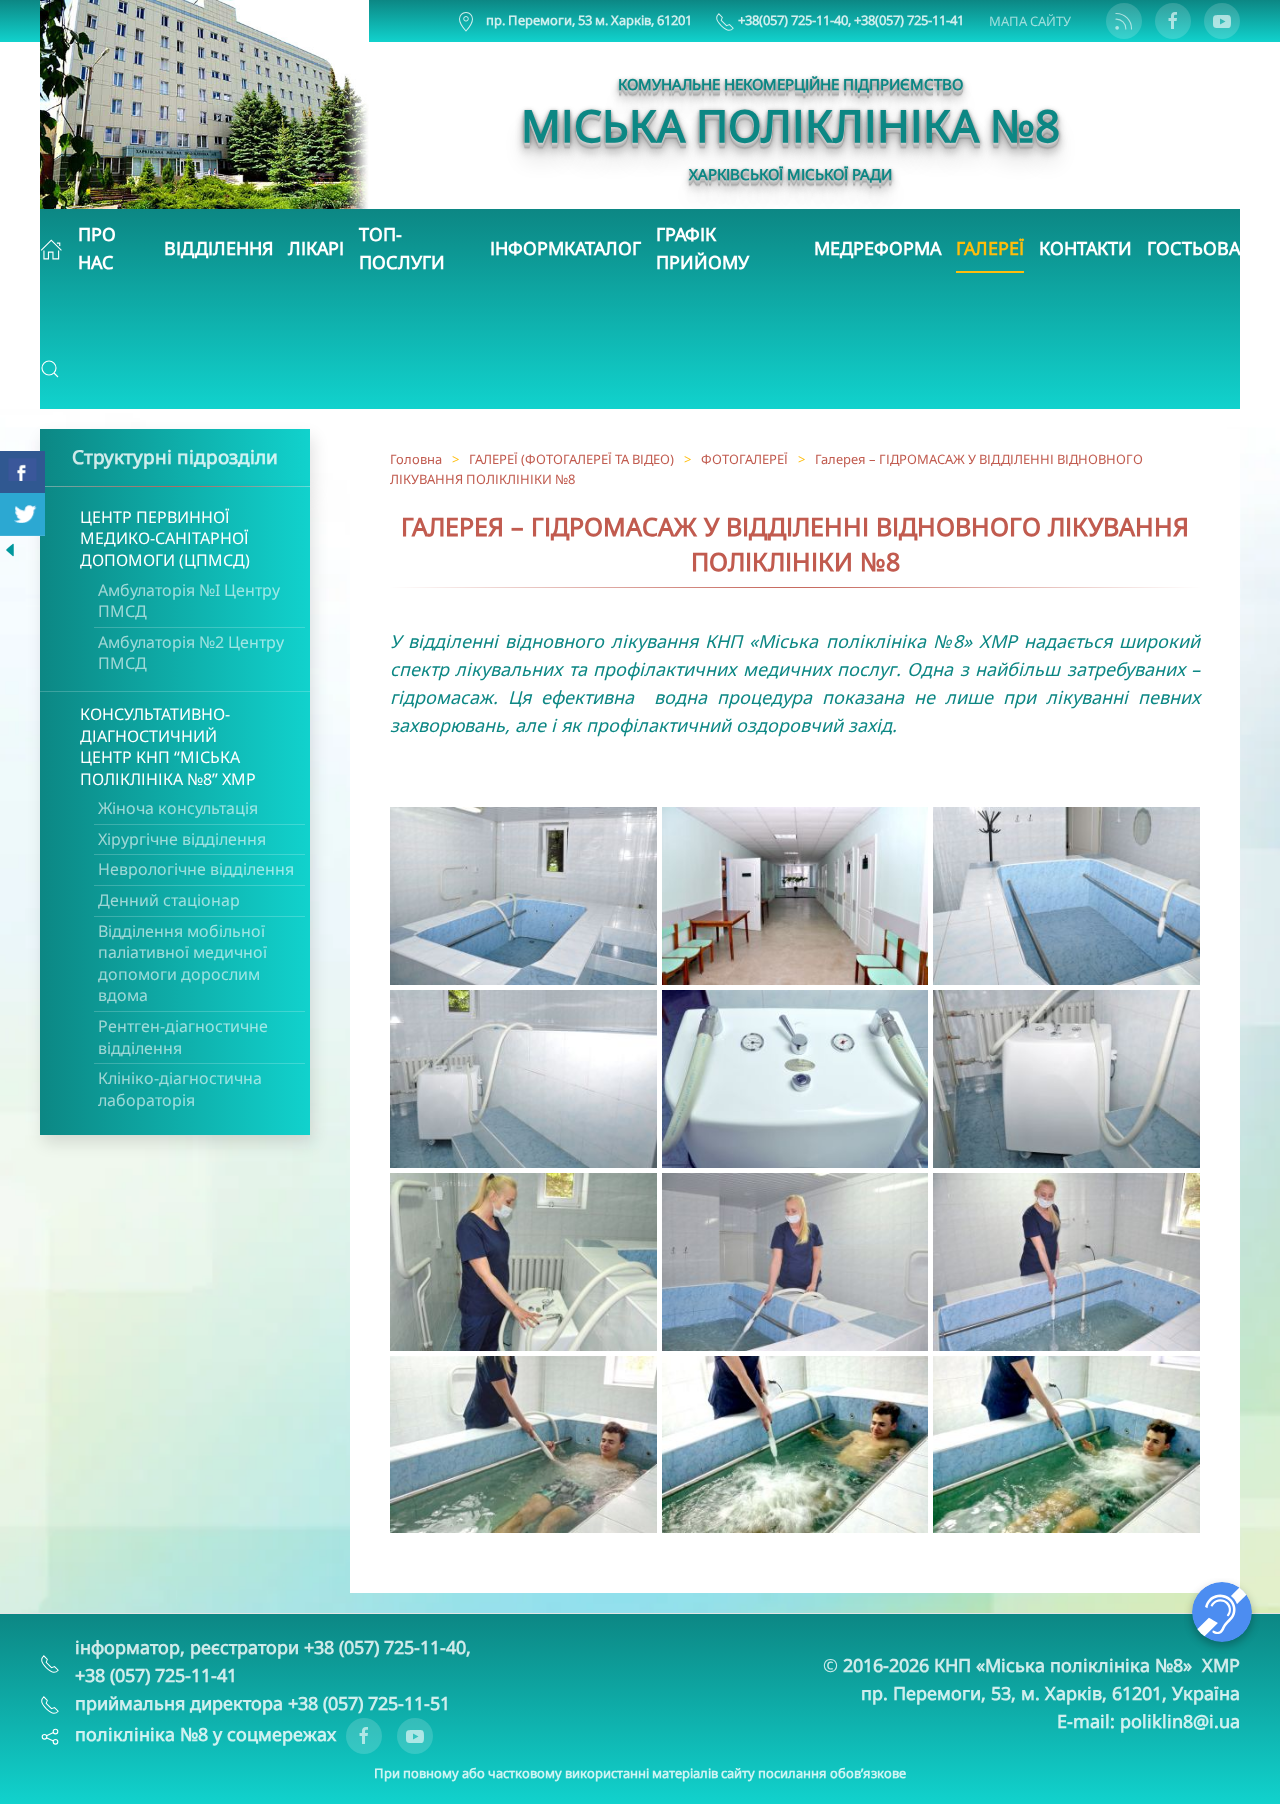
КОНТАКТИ (1085, 248)
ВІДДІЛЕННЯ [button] (218, 248)
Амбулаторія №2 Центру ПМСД (191, 653)
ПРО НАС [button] (97, 248)
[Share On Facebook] (22, 472)
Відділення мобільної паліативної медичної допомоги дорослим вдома (182, 963)
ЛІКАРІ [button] (316, 248)
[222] (10, 548)
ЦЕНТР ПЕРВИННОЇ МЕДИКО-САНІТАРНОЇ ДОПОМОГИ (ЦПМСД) (165, 538)
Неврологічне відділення (196, 869)
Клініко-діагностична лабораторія (180, 1089)
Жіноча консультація (178, 808)
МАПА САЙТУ (1030, 21)
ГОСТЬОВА (1193, 248)
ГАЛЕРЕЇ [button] (990, 248)
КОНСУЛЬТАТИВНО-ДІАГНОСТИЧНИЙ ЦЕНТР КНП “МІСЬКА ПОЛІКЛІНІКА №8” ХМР (168, 746)
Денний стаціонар (169, 900)
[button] (50, 369)
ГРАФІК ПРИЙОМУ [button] (702, 248)
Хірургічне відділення (182, 839)
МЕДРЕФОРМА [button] (877, 248)
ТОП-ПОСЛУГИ (402, 248)
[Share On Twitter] (22, 514)
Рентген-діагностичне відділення (183, 1037)
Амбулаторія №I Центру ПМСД (189, 601)
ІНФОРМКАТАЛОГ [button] (565, 248)
